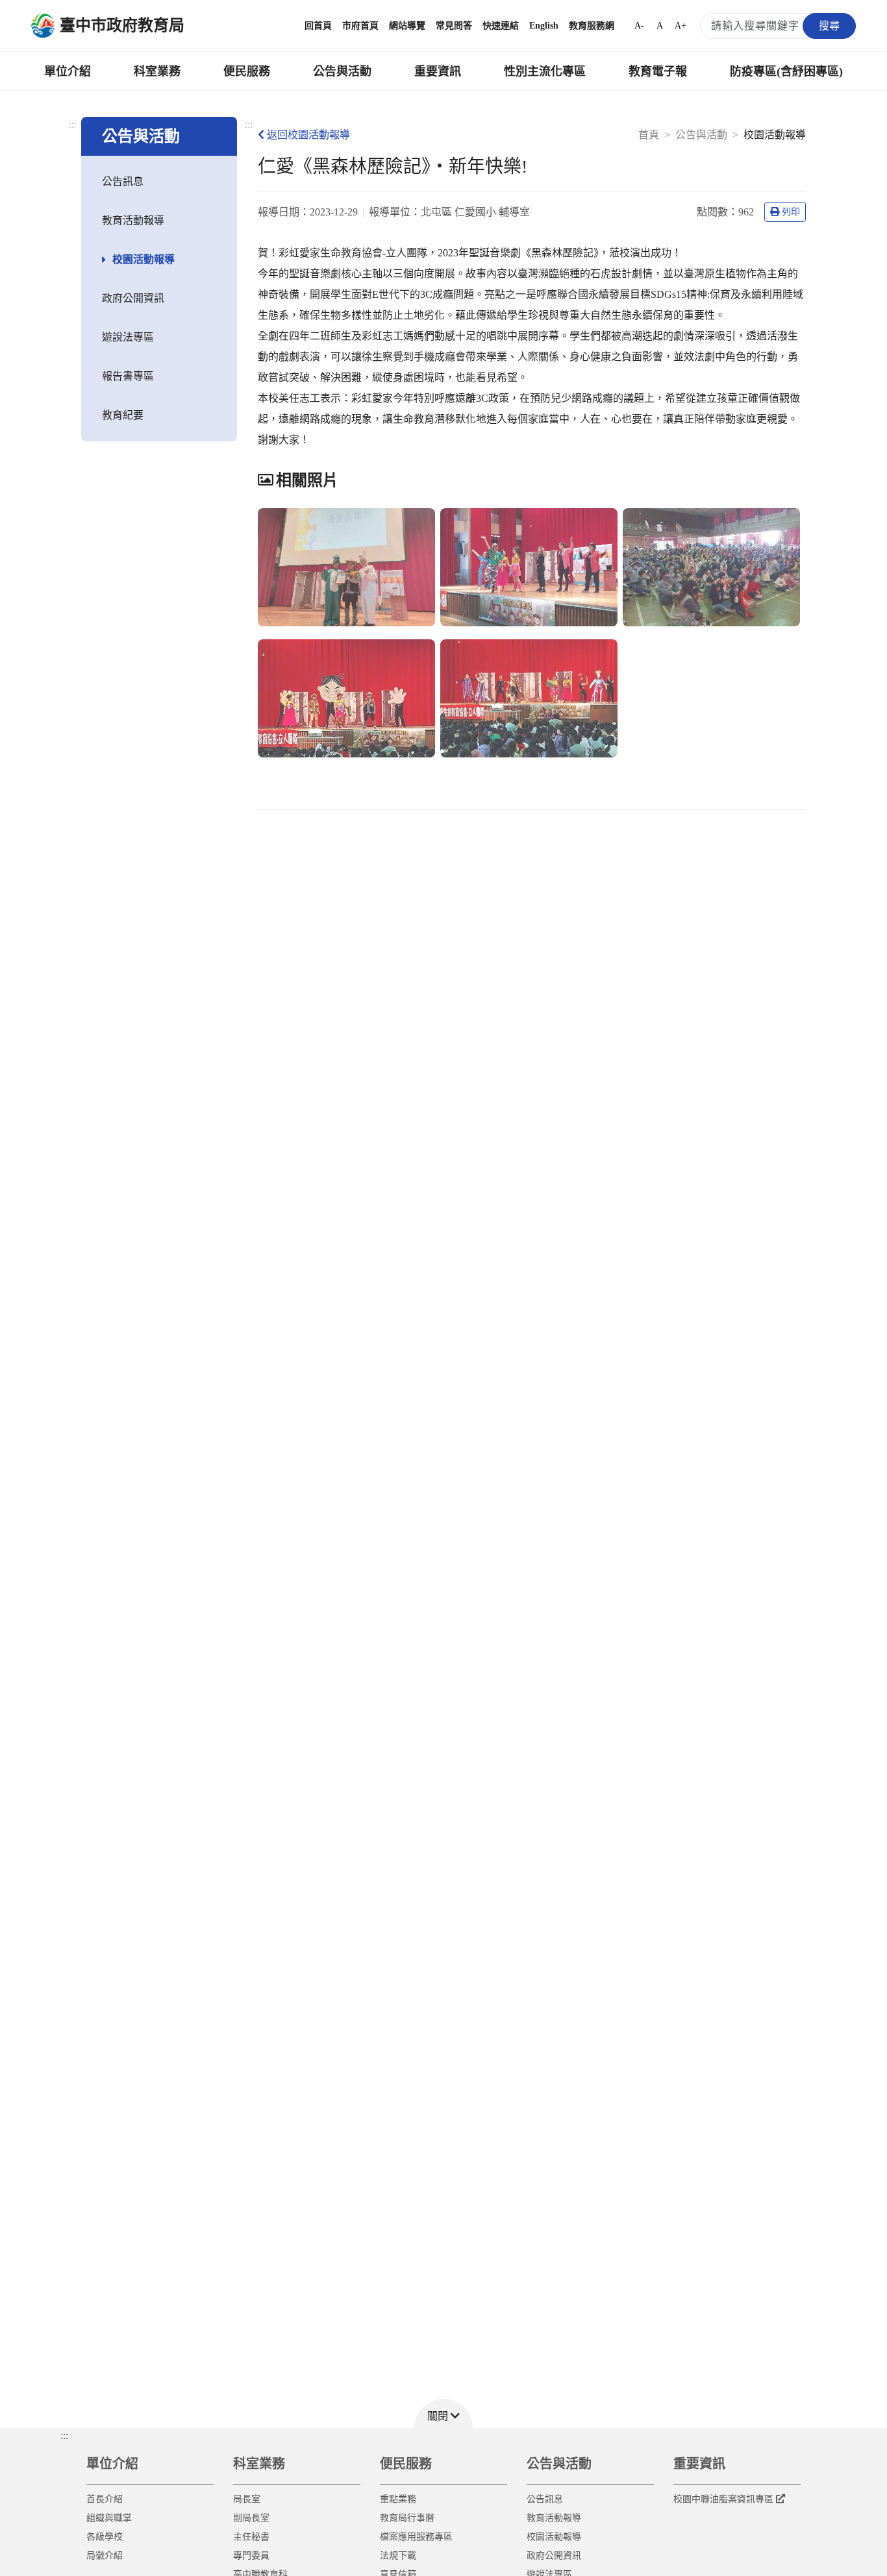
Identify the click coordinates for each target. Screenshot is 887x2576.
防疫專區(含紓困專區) (786, 71)
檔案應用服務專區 (416, 2537)
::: (72, 124)
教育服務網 (592, 26)
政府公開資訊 (133, 298)
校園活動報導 (144, 259)
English (544, 26)
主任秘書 (251, 2537)
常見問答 (454, 26)
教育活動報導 (133, 220)
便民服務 (247, 71)
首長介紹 (105, 2499)
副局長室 (251, 2518)
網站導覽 (407, 26)
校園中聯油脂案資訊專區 (723, 2499)
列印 (791, 212)
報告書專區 (128, 376)
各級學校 (105, 2537)
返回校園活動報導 (308, 135)
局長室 (247, 2499)
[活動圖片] (346, 567)
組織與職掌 (109, 2518)
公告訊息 (123, 181)
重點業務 (398, 2499)
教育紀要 (123, 415)
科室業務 (157, 71)
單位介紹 (68, 71)
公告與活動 (342, 71)
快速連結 (501, 26)
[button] (443, 2413)
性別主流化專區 (545, 71)
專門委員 (251, 2556)
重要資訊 (438, 71)
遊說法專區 (128, 337)
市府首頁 (360, 26)
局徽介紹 (105, 2556)
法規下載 (398, 2556)
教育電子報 (658, 71)
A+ (681, 26)
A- (639, 26)
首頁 (649, 135)
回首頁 (318, 26)
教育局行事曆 (407, 2518)
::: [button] (64, 2435)
